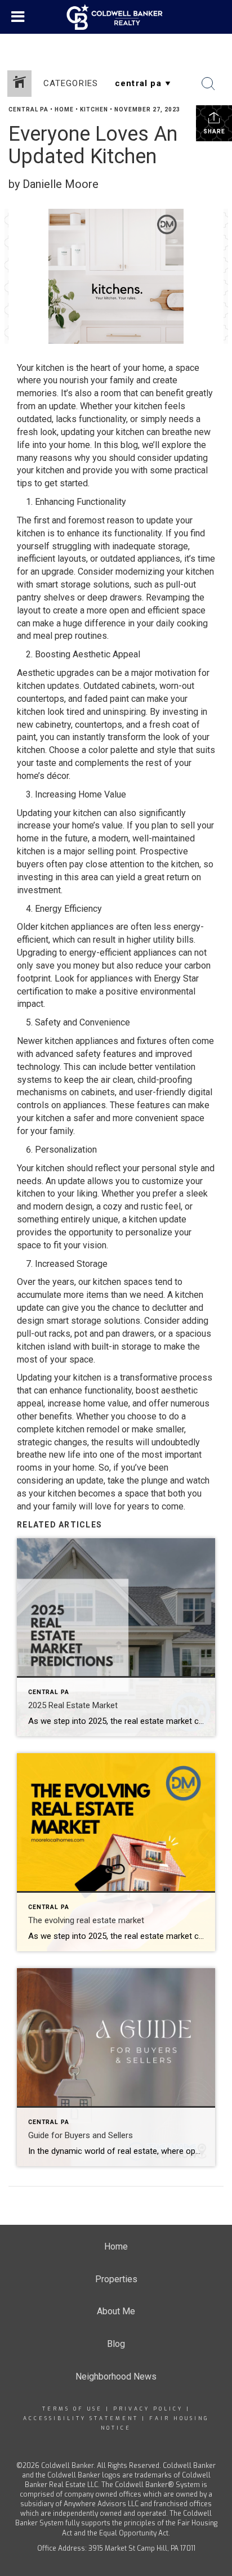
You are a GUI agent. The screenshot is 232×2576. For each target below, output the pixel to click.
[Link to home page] (116, 17)
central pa (28, 109)
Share (214, 131)
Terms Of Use (72, 2409)
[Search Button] (208, 84)
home (64, 109)
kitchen (94, 109)
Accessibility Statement (81, 2418)
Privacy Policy (148, 2409)
